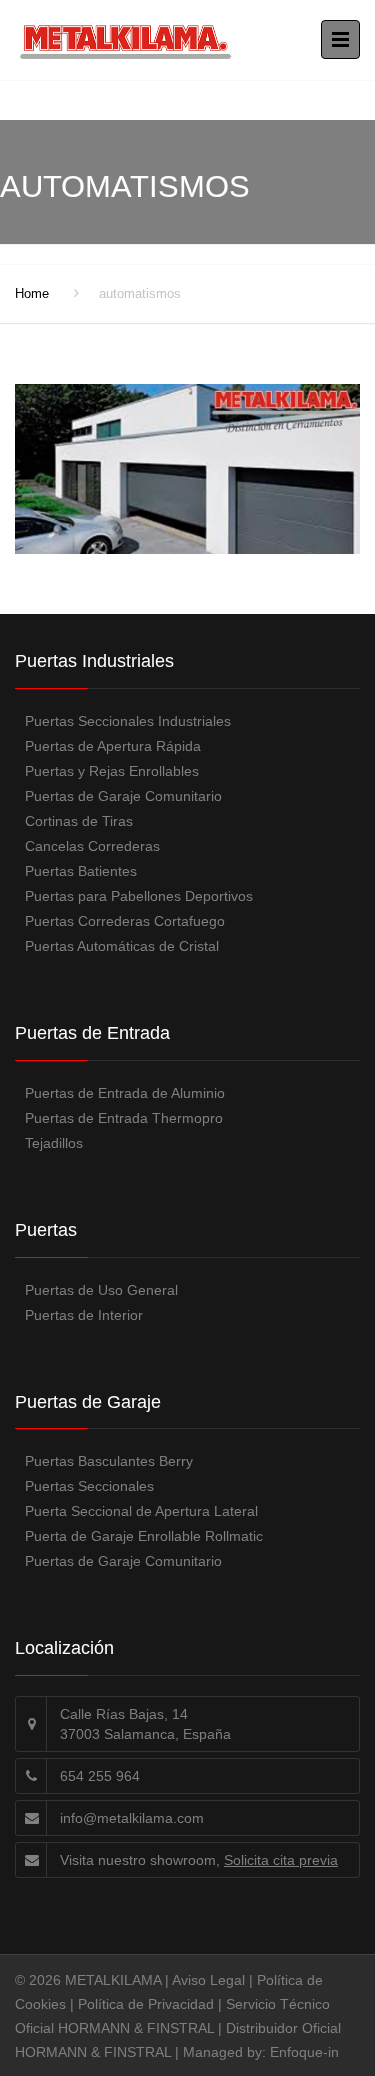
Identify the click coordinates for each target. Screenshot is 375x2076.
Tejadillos (54, 1143)
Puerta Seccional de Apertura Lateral (141, 1511)
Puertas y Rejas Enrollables (112, 771)
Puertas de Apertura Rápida (113, 746)
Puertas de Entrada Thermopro (124, 1118)
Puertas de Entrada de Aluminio (125, 1093)
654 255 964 (100, 1776)
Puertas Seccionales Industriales (128, 721)
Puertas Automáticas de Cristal (122, 946)
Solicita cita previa (281, 1860)
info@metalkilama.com (132, 1818)
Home (32, 293)
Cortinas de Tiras (79, 821)
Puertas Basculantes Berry (109, 1461)
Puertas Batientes (81, 871)
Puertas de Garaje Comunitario (123, 796)
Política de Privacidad (146, 2004)
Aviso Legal (208, 1980)
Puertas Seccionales (89, 1486)
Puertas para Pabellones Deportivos (139, 896)
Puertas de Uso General (101, 1290)
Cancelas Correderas (92, 846)
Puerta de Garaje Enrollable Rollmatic (144, 1536)
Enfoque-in (304, 2052)
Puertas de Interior (84, 1315)
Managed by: (226, 2052)
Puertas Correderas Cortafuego (125, 921)
